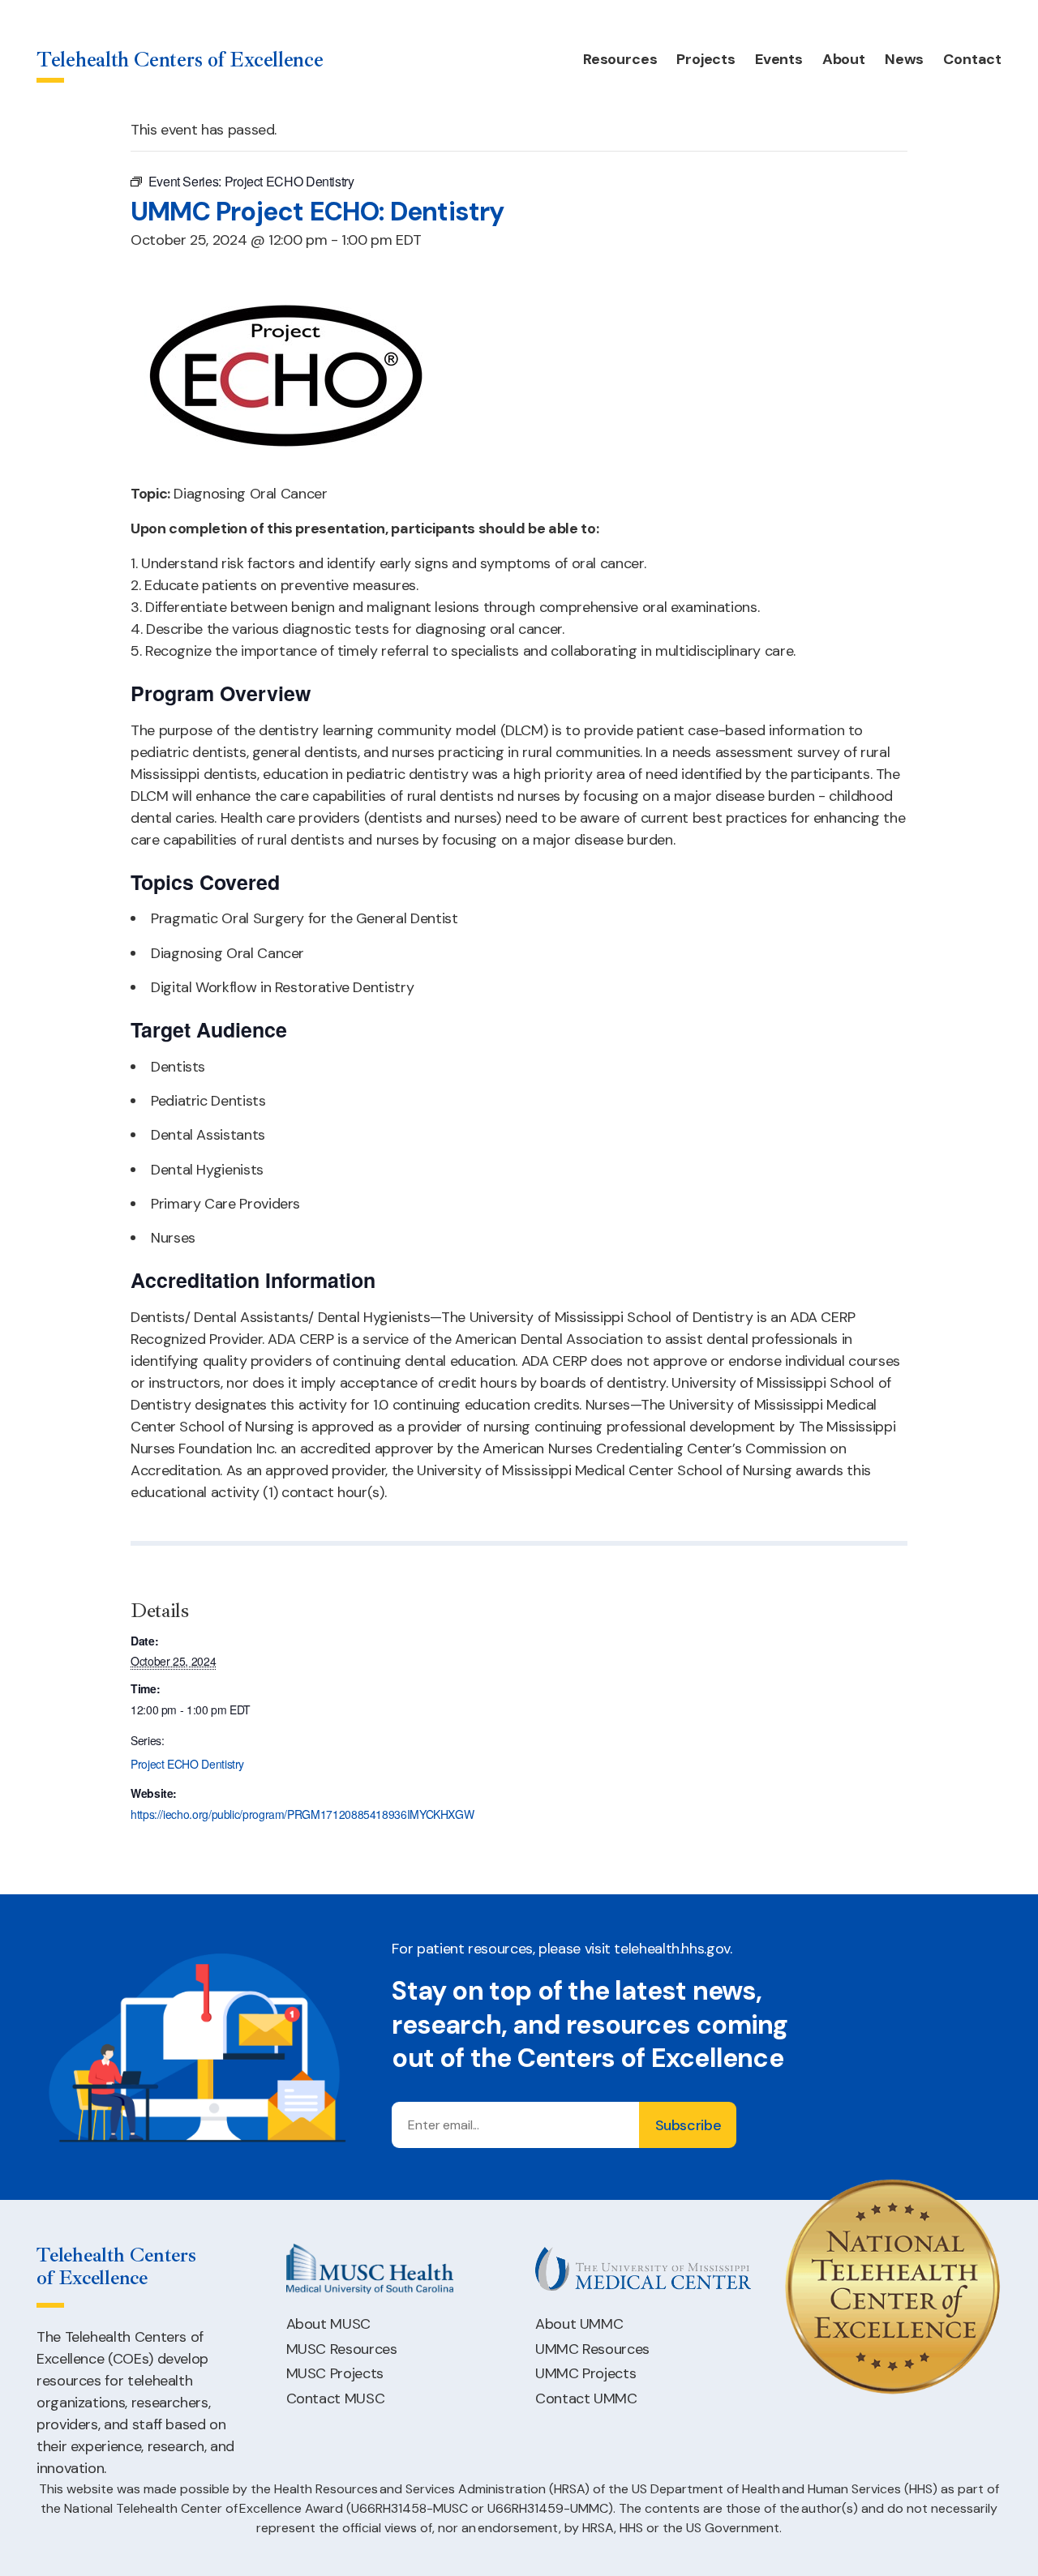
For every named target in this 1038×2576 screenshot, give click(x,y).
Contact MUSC (336, 2398)
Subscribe (688, 2125)
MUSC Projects (335, 2373)
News (904, 59)
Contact (972, 59)
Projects (706, 59)
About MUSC (328, 2324)
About (844, 59)
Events (779, 59)
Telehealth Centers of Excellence (180, 60)
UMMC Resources (592, 2349)
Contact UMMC (586, 2398)
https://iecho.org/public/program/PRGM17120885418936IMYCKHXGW (302, 1814)
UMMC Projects (585, 2373)
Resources (620, 59)
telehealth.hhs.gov (672, 1949)
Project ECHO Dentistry (187, 1764)
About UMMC (579, 2324)
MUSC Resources (342, 2349)
